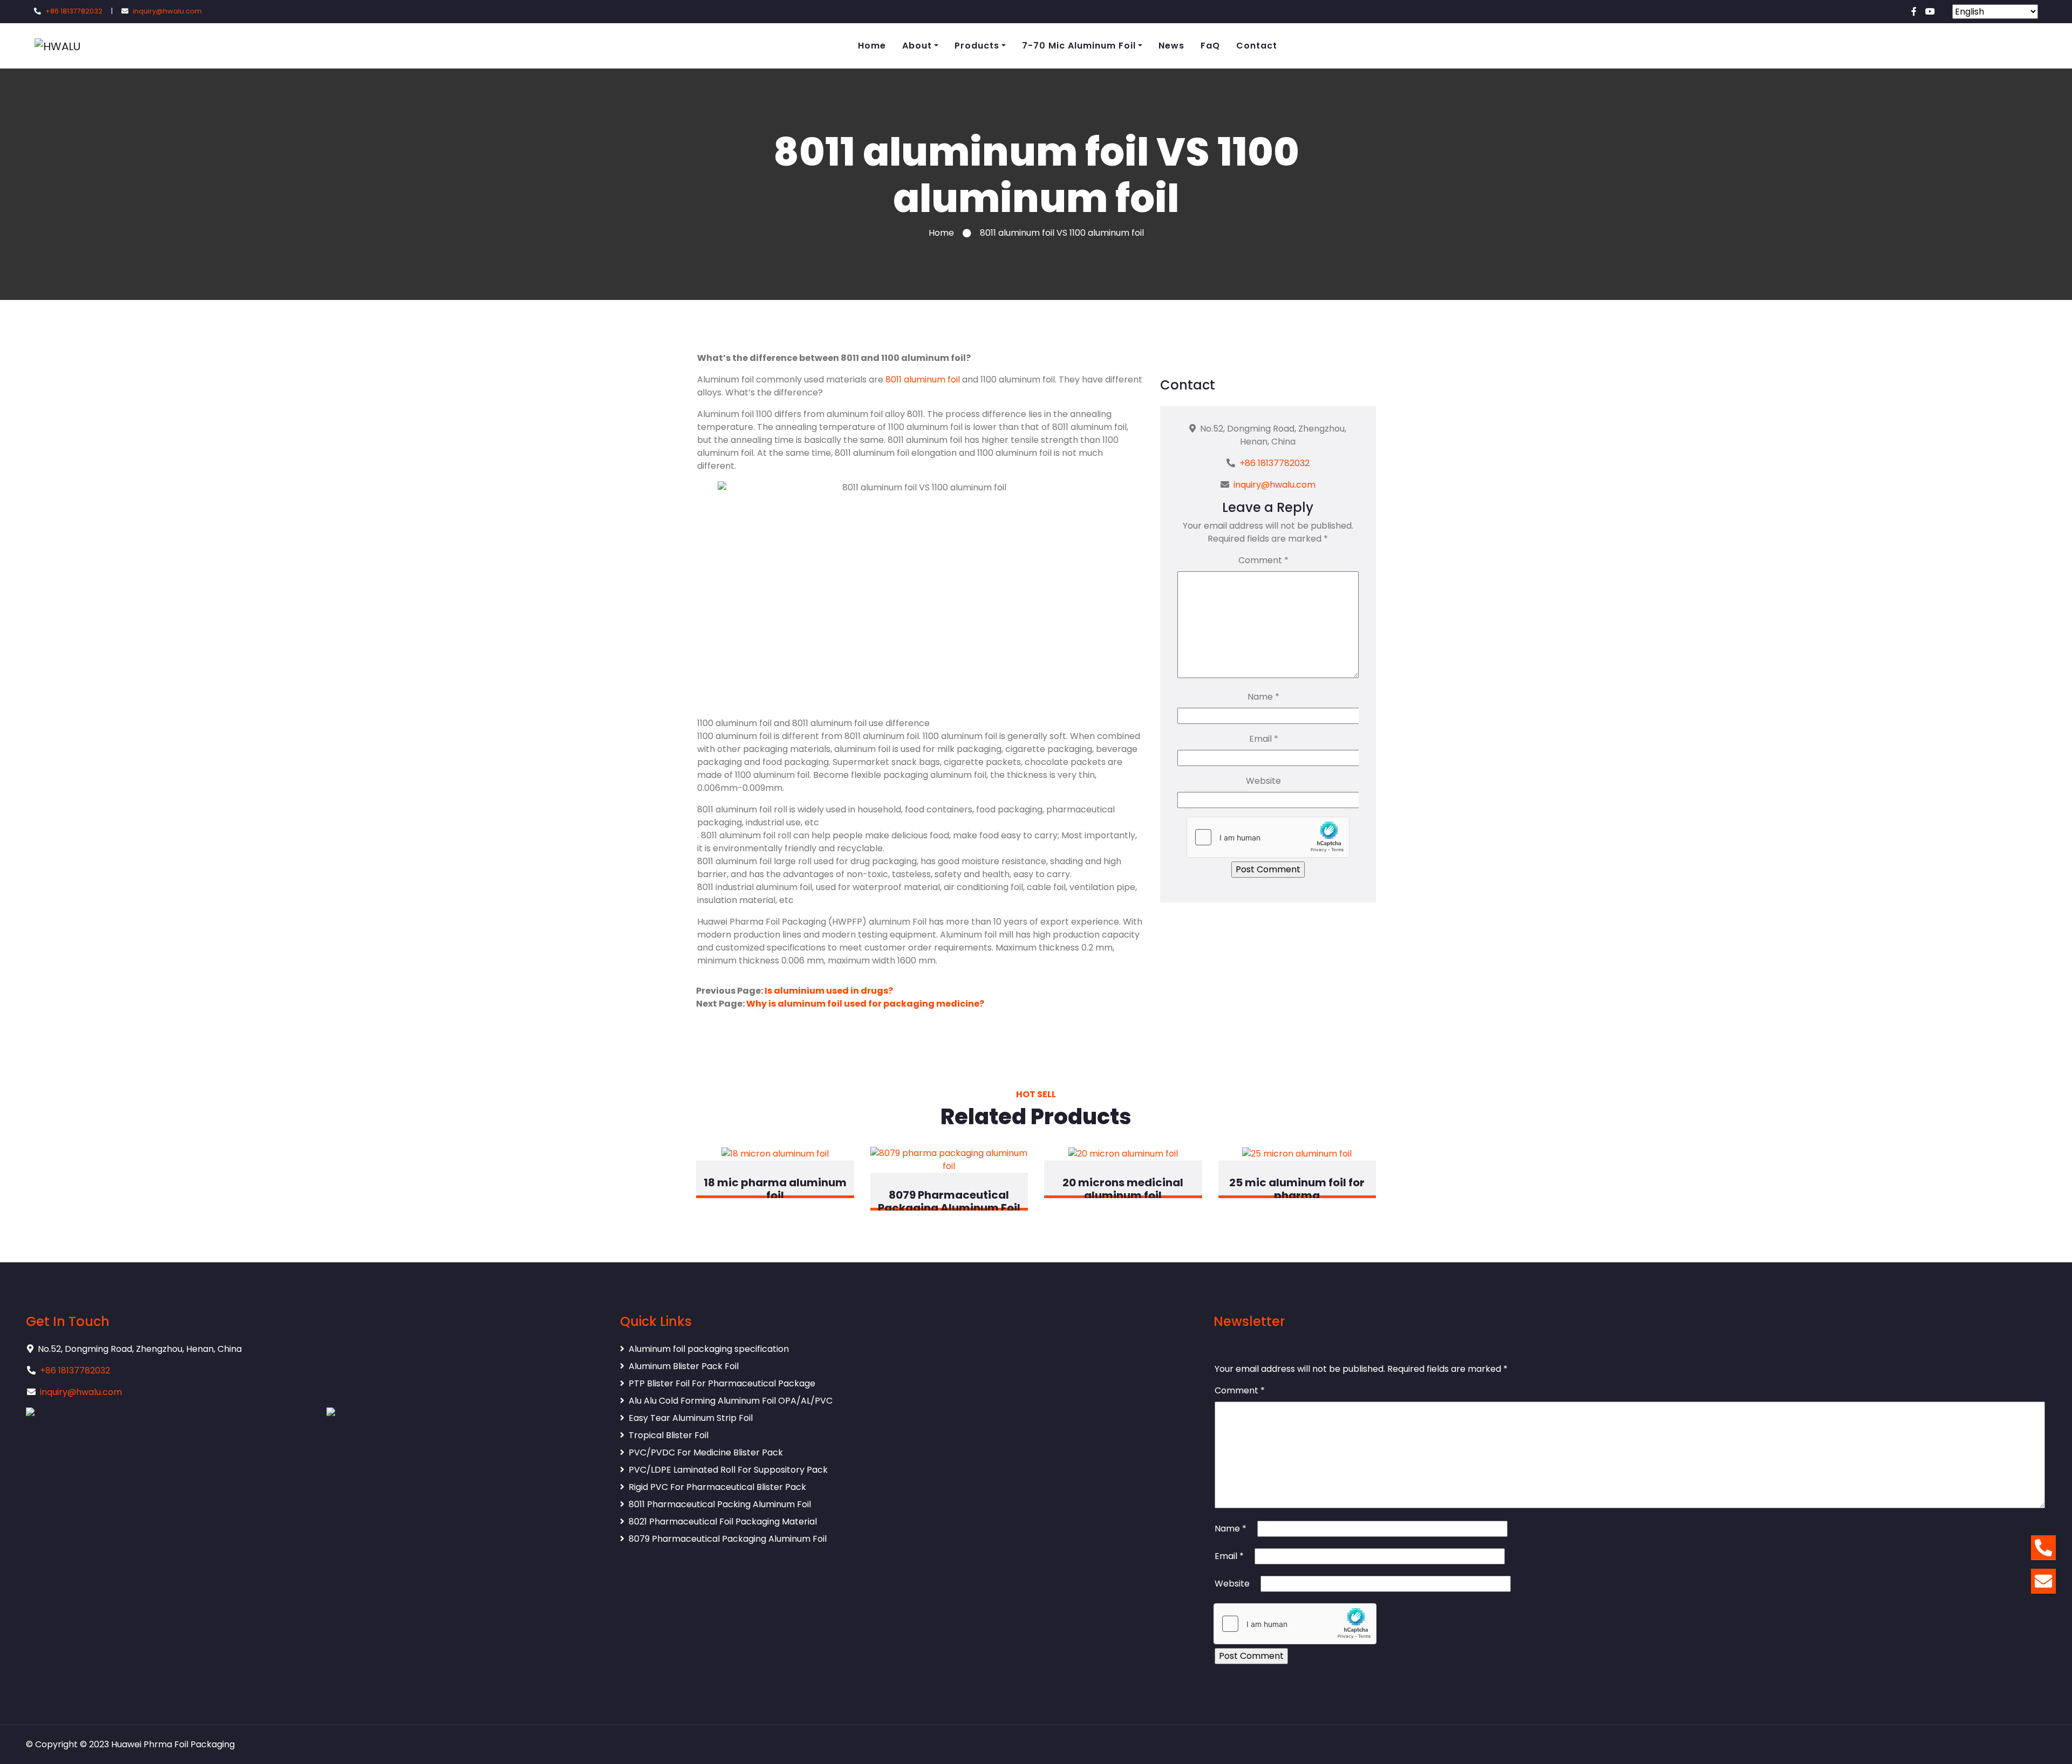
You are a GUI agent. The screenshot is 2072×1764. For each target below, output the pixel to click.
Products (977, 46)
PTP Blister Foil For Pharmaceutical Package (722, 1383)
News (1171, 46)
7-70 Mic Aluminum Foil (1079, 46)
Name (1263, 697)
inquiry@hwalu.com (167, 11)
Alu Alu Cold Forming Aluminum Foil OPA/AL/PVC (731, 1401)
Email (1264, 739)
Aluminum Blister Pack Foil (684, 1366)
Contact (1257, 46)
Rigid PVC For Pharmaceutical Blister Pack (717, 1487)
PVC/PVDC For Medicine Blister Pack (706, 1452)
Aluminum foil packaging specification (709, 1349)
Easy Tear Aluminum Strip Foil (691, 1418)
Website (1263, 781)
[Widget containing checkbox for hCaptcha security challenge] (1268, 837)
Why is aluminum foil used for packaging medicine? (865, 1004)
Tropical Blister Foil (669, 1435)
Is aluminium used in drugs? (829, 991)
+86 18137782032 (74, 11)
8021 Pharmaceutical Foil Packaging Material (723, 1522)
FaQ (1210, 46)
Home (872, 46)
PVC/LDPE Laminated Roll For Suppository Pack (728, 1470)
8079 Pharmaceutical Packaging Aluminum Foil (728, 1539)
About (917, 46)
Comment (1263, 560)
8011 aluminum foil (923, 380)
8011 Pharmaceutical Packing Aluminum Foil (720, 1504)
